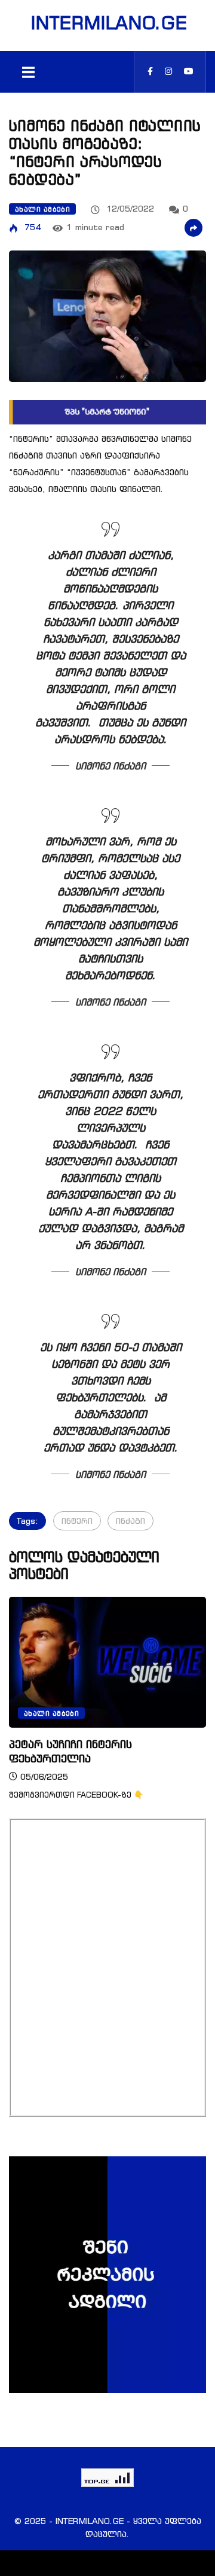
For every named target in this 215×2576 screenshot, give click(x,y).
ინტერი (77, 1521)
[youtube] (189, 71)
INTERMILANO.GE (107, 23)
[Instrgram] (168, 71)
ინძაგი (130, 1521)
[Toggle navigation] (28, 72)
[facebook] (150, 71)
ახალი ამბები (42, 209)
